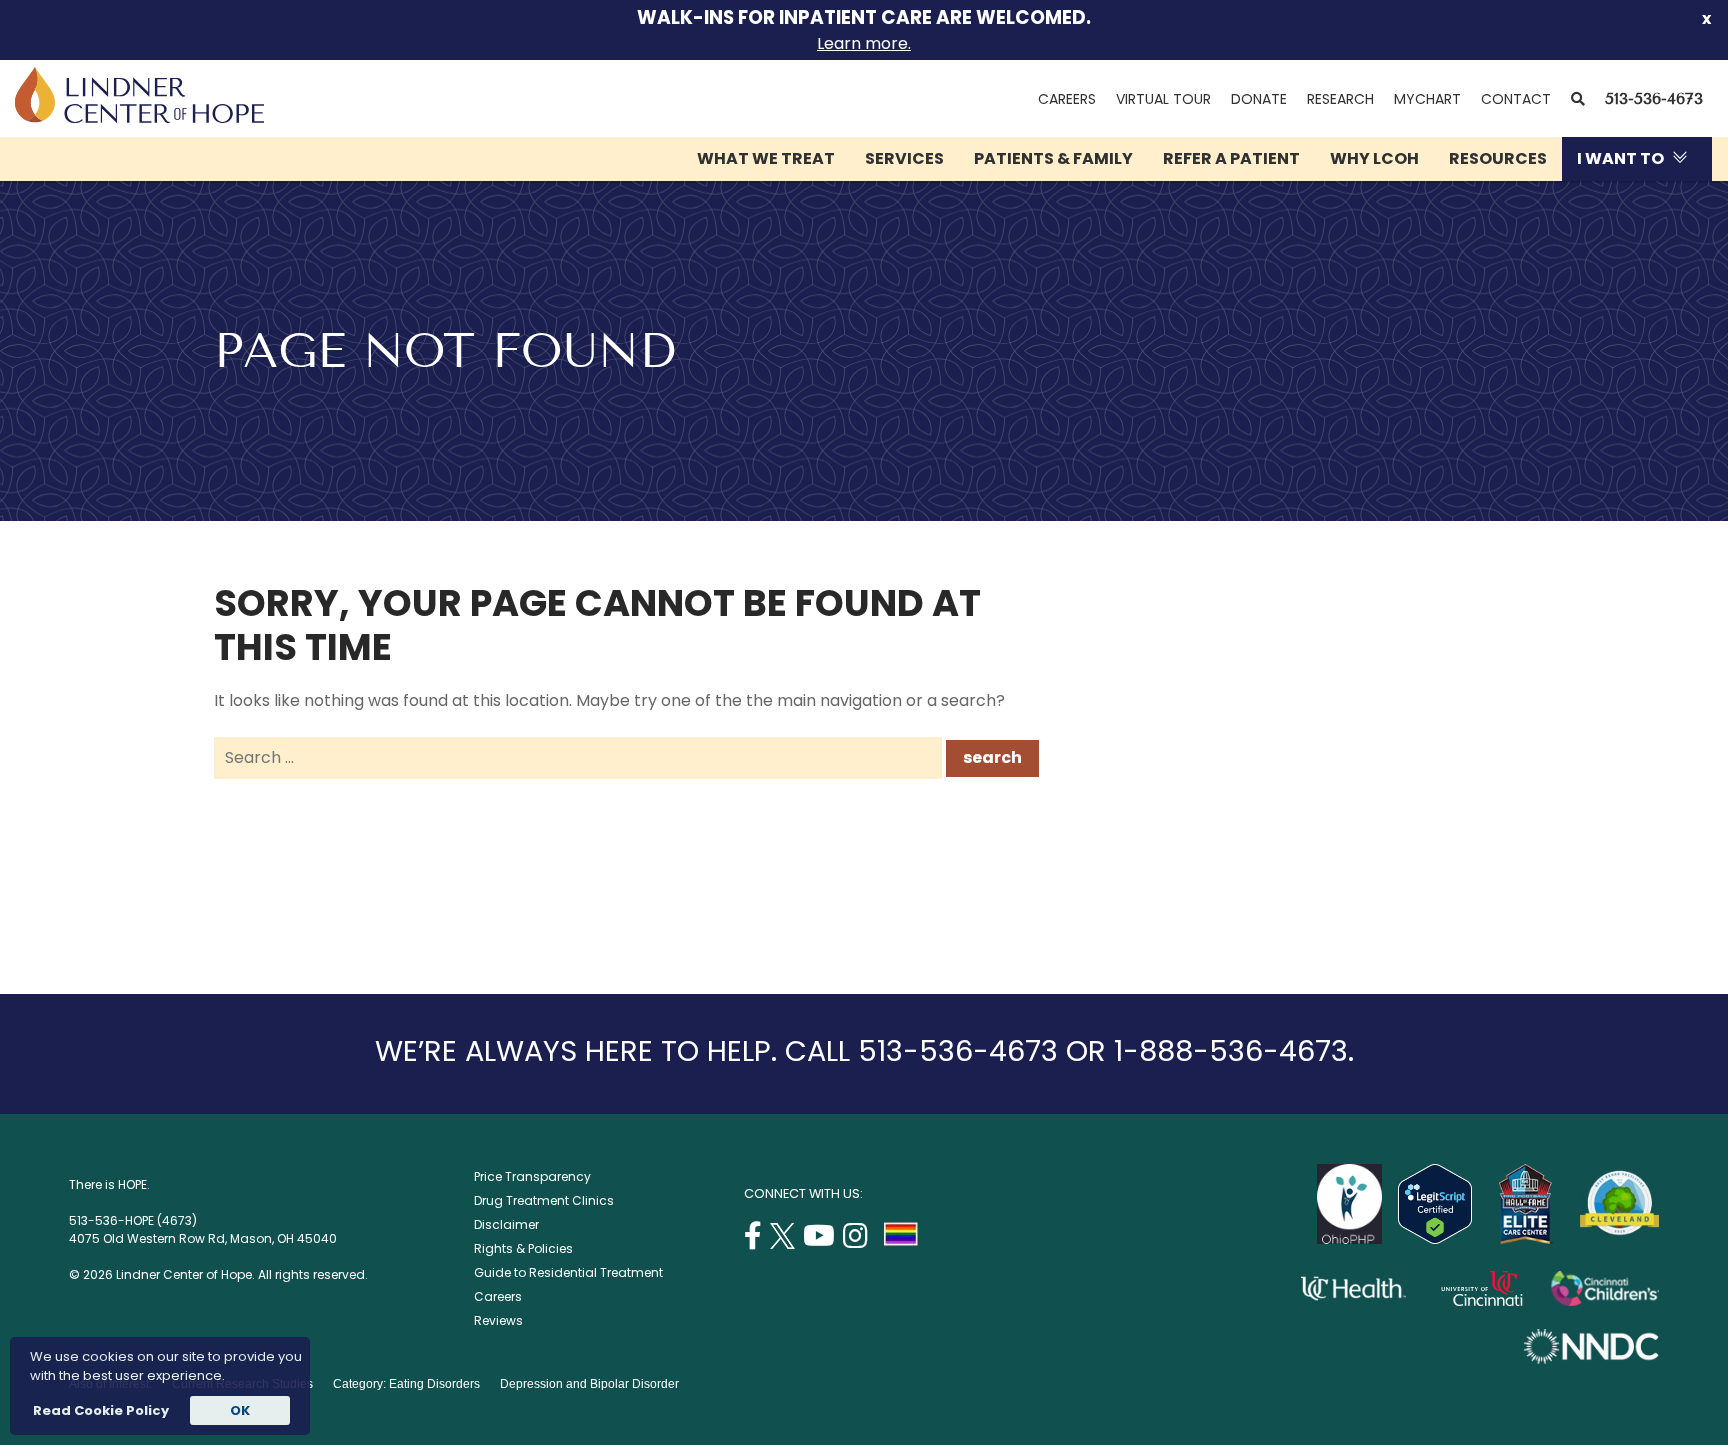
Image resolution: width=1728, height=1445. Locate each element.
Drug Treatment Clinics (544, 1200)
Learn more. (864, 43)
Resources (1498, 158)
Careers (1067, 99)
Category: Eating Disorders (406, 1384)
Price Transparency (532, 1176)
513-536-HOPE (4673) (133, 1220)
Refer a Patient (1231, 158)
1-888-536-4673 (1231, 1051)
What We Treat (766, 158)
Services (904, 158)
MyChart (1432, 99)
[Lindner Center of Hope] (139, 117)
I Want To (1620, 158)
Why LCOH (1374, 158)
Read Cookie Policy (99, 1410)
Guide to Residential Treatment (568, 1272)
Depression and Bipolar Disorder (589, 1384)
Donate (1259, 99)
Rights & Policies (523, 1248)
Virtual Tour (1163, 99)
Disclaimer (506, 1224)
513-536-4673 (1654, 98)
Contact (1516, 99)
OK (240, 1410)
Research (1340, 99)
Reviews (498, 1320)
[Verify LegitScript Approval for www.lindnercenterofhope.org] (1435, 1238)
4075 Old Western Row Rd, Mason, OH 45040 (203, 1238)
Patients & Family (1053, 158)
